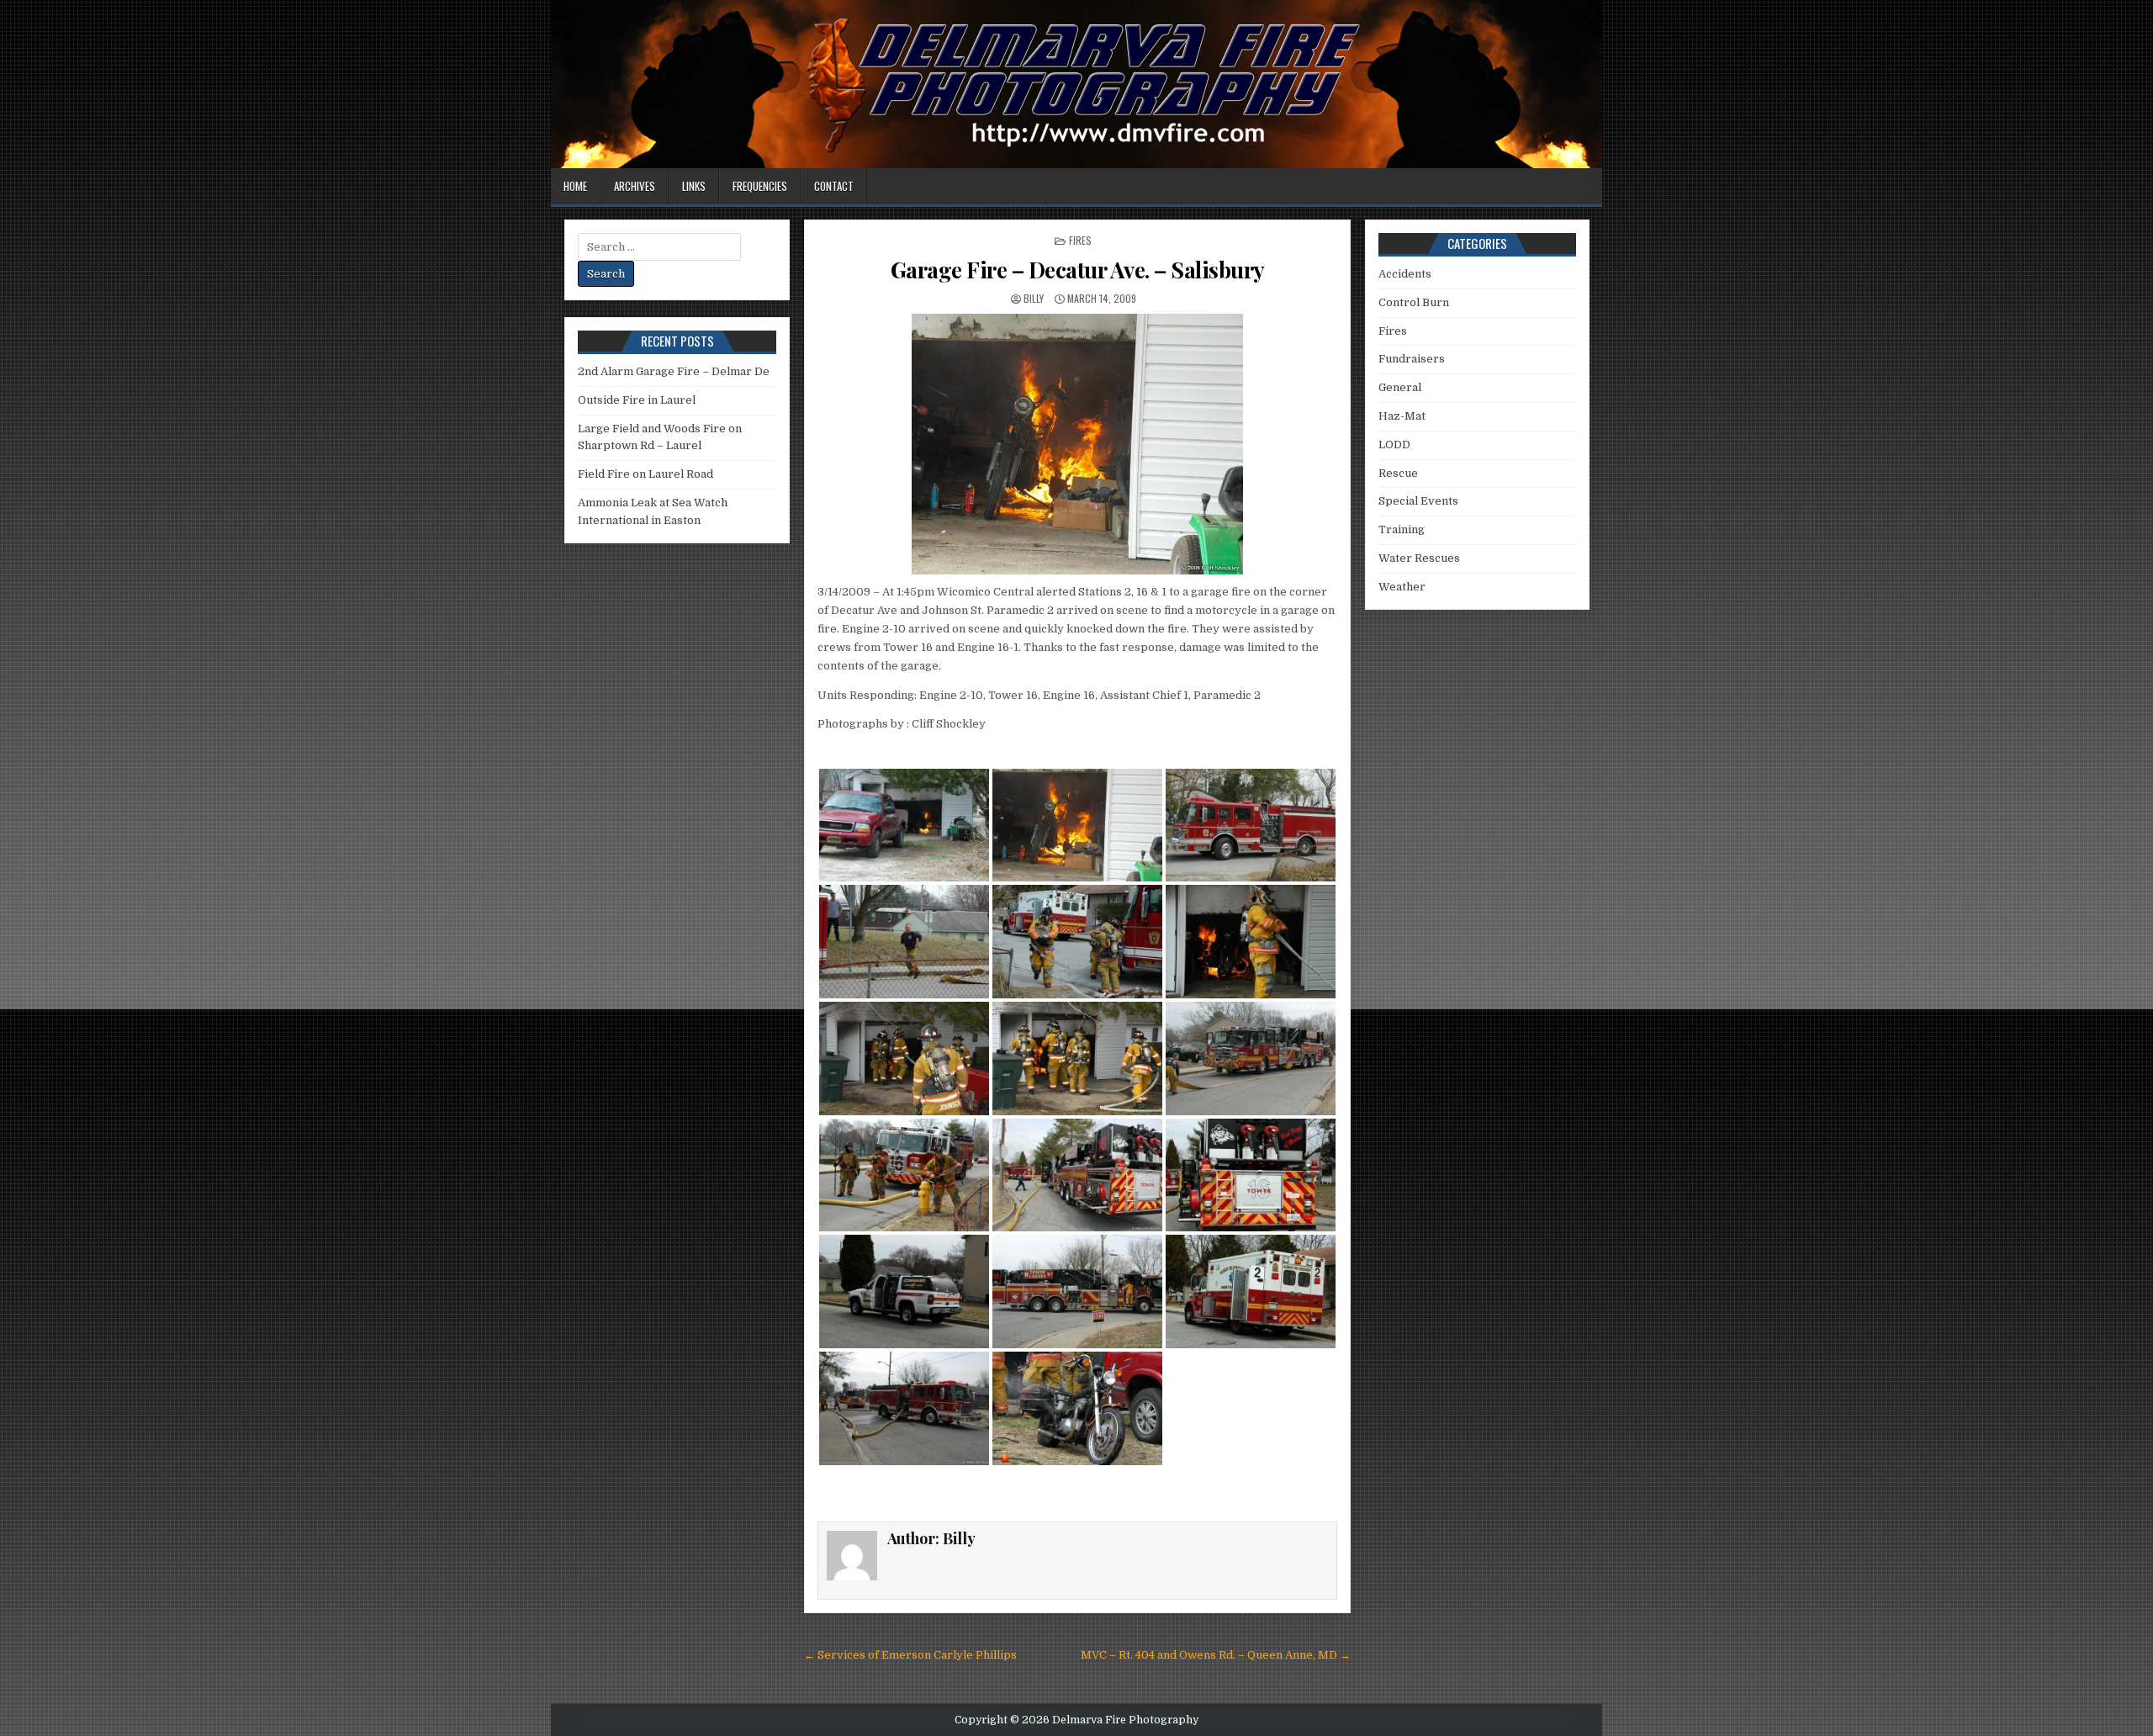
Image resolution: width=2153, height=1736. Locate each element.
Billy (1034, 298)
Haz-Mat (1402, 416)
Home (575, 186)
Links (694, 186)
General (1400, 387)
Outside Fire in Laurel (637, 400)
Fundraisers (1412, 359)
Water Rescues (1419, 558)
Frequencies (760, 186)
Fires (1080, 240)
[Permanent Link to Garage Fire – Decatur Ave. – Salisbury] (1077, 444)
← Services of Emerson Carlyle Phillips (910, 1655)
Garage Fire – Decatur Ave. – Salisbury (1078, 270)
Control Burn (1414, 302)
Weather (1402, 587)
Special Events (1418, 501)
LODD (1394, 445)
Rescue (1398, 473)
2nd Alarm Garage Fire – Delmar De (674, 371)
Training (1402, 529)
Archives (635, 186)
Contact (834, 186)
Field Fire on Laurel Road (645, 474)
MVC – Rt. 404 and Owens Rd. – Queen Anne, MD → (1216, 1655)
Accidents (1405, 274)
